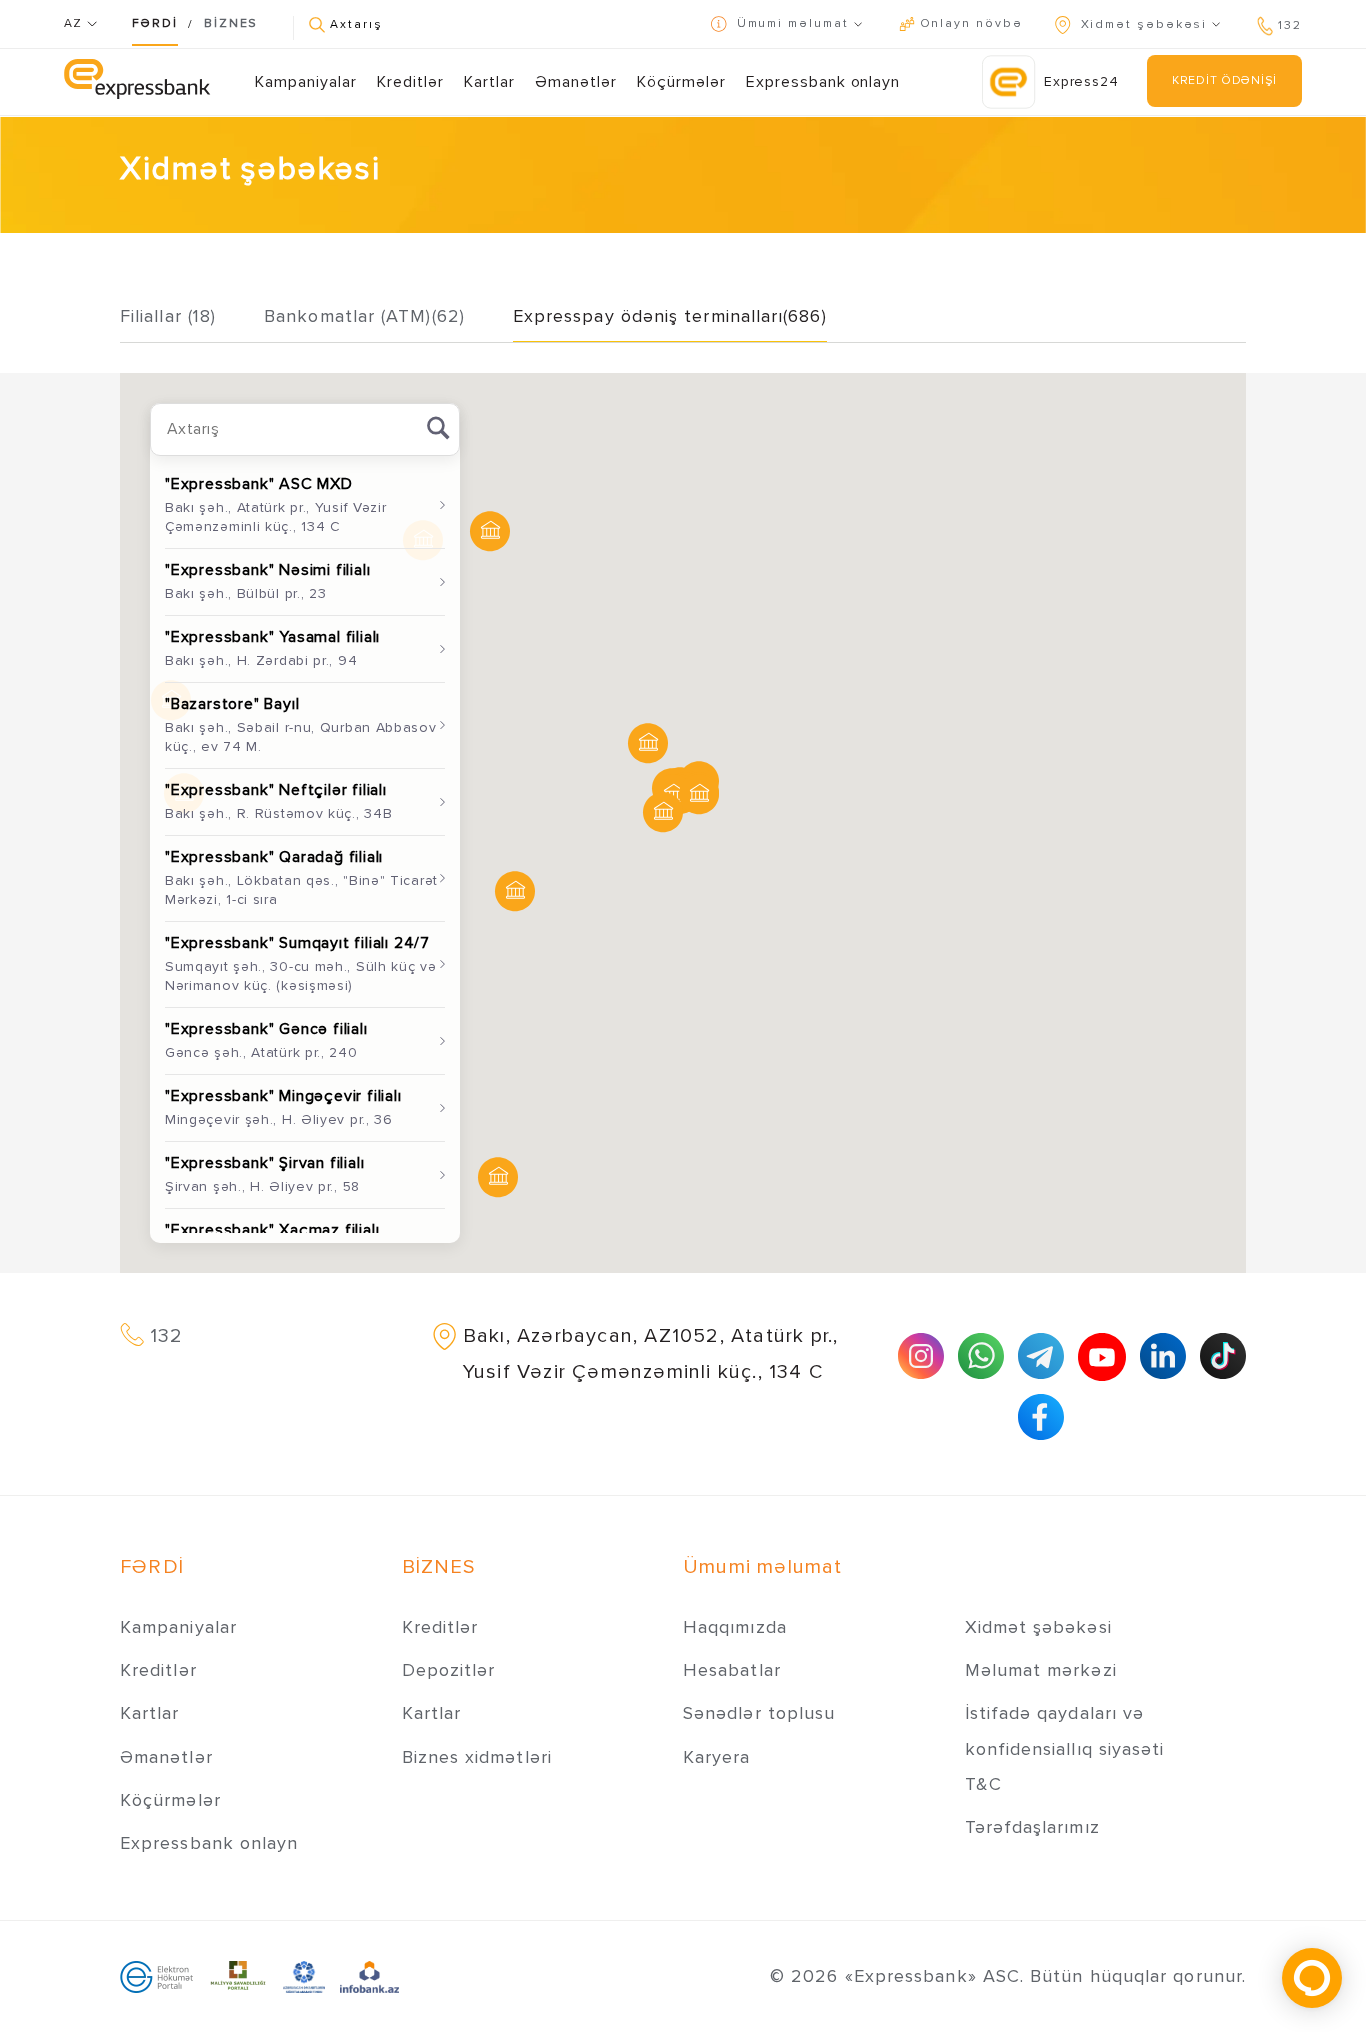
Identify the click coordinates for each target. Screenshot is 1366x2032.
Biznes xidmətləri (477, 1757)
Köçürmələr (681, 82)
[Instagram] (921, 1356)
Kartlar (489, 82)
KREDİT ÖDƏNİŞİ (1224, 80)
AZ (75, 23)
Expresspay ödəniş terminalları (670, 316)
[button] (663, 813)
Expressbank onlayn (823, 82)
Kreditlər (410, 82)
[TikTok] (1223, 1356)
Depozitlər (449, 1670)
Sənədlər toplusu (759, 1713)
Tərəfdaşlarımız (1032, 1827)
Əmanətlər (576, 82)
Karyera (717, 1757)
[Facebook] (1041, 1417)
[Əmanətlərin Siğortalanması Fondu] (304, 1976)
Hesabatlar (732, 1670)
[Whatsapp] (981, 1356)
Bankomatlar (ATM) (364, 316)
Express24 (1081, 81)
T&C (983, 1784)
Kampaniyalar (306, 82)
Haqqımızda (735, 1627)
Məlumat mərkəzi (1041, 1670)
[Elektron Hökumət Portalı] (156, 1976)
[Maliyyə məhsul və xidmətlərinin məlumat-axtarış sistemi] (369, 1976)
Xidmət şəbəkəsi (1038, 1627)
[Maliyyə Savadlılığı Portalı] (238, 1976)
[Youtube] (1102, 1357)
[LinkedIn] (1163, 1356)
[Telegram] (1041, 1356)
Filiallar (168, 316)
